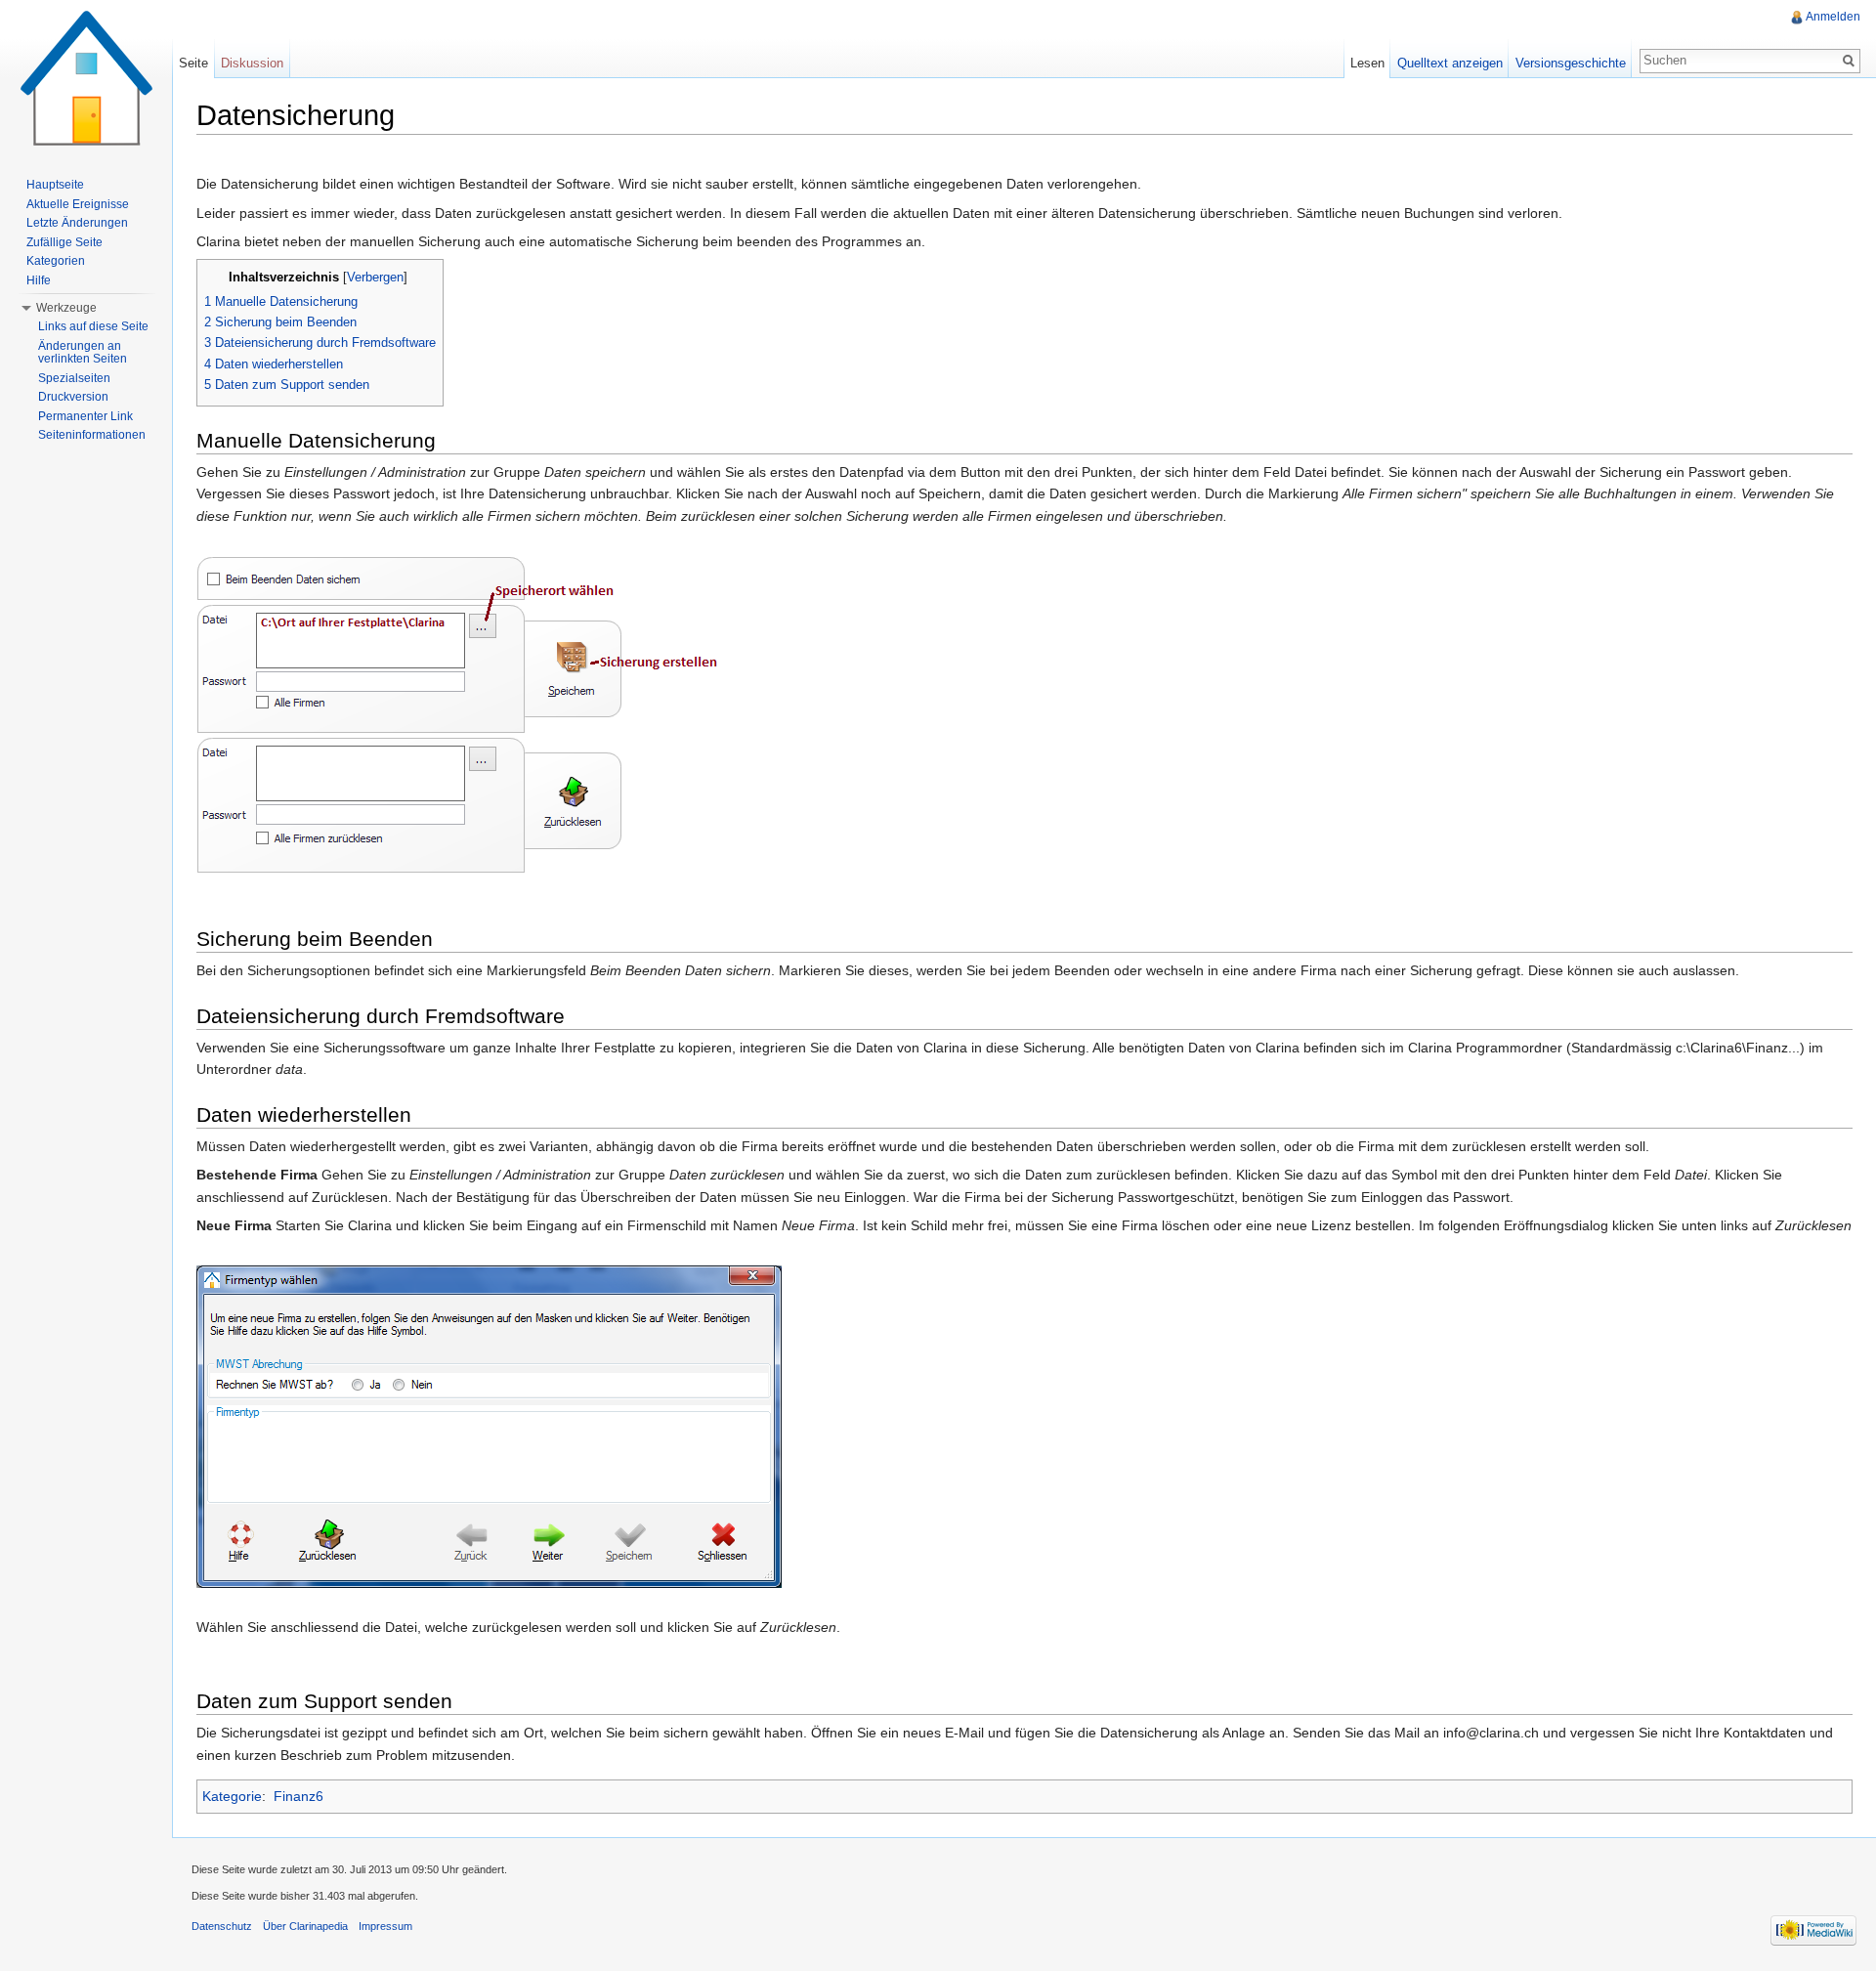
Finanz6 (298, 1796)
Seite (193, 63)
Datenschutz (222, 1926)
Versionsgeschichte (1571, 63)
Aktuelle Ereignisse (78, 204)
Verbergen (375, 278)
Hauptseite (55, 185)
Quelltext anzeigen (1450, 63)
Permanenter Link (85, 416)
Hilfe (39, 280)
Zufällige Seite (64, 242)
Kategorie (232, 1796)
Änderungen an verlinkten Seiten (83, 353)
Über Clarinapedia (305, 1926)
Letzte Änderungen (77, 223)
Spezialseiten (74, 378)
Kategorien (56, 261)
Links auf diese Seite (93, 326)
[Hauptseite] (86, 78)
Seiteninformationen (92, 435)
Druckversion (73, 397)
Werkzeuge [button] (66, 308)
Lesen (1367, 63)
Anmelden (1833, 17)
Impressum (385, 1926)
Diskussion (252, 63)
